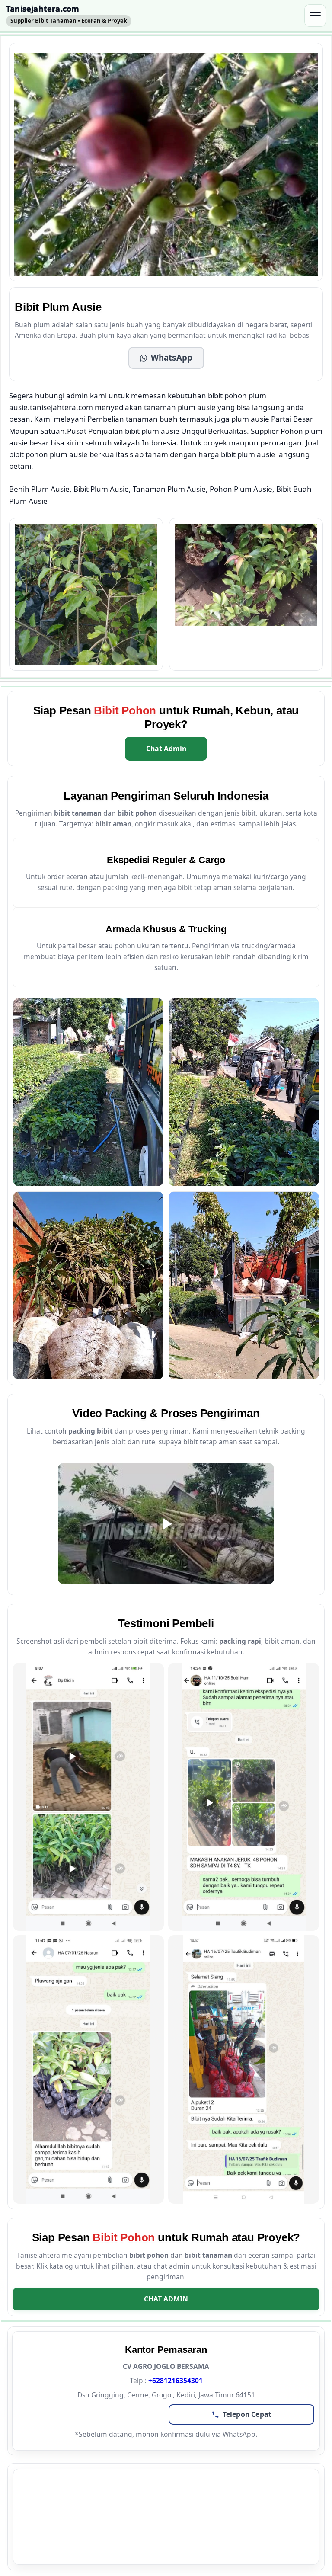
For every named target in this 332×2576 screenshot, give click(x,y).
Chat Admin (166, 749)
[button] (166, 358)
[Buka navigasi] (315, 16)
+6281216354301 (176, 2381)
